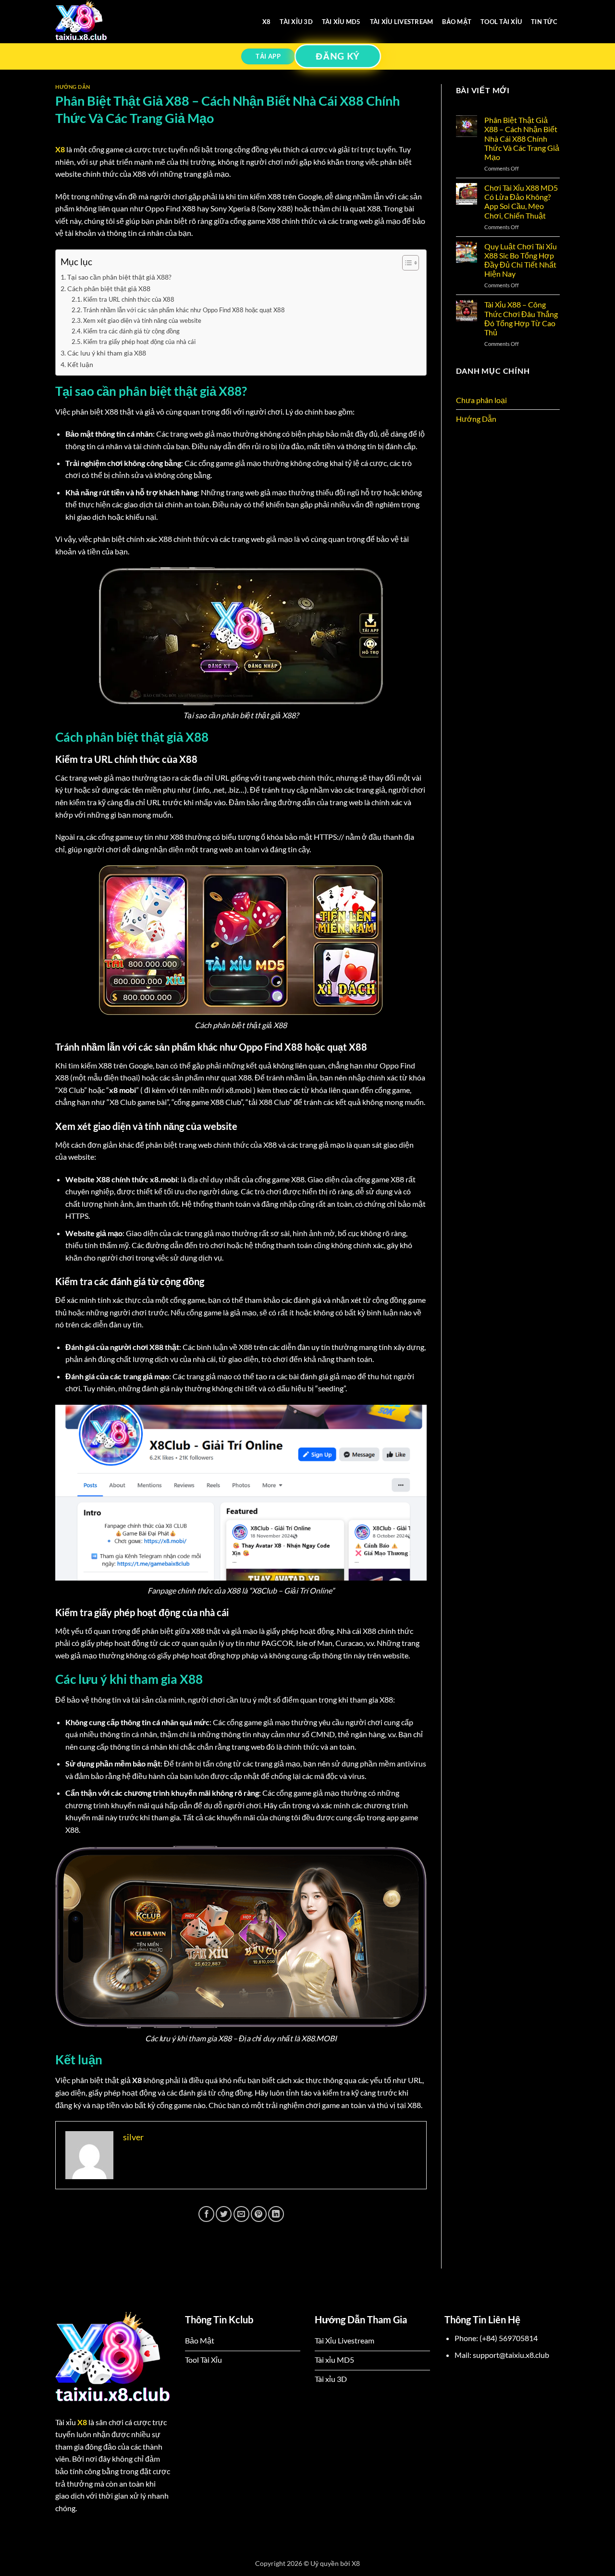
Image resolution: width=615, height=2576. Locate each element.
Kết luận (80, 364)
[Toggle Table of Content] (406, 263)
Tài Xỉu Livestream (402, 22)
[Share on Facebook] (206, 2214)
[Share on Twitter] (224, 2214)
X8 (267, 22)
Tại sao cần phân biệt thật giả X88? (119, 277)
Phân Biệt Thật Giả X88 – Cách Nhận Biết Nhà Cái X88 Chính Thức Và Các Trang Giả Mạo (522, 138)
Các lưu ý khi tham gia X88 (107, 353)
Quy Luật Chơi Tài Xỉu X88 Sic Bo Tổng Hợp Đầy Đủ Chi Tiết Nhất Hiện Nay (521, 260)
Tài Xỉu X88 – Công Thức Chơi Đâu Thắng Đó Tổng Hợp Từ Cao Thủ (521, 318)
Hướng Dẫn (73, 87)
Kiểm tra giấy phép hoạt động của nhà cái (139, 342)
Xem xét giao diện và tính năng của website (142, 320)
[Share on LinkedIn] (276, 2214)
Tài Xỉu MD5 (341, 22)
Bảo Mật (457, 22)
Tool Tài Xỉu (501, 22)
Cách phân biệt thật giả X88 (109, 288)
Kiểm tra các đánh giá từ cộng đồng (131, 331)
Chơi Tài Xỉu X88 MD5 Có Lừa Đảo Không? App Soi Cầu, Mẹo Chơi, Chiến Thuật (521, 202)
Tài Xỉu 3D (296, 22)
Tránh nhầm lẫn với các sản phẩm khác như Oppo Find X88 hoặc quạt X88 (184, 310)
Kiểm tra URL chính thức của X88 (129, 299)
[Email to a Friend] (241, 2214)
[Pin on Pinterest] (259, 2214)
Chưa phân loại (481, 400)
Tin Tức (544, 22)
